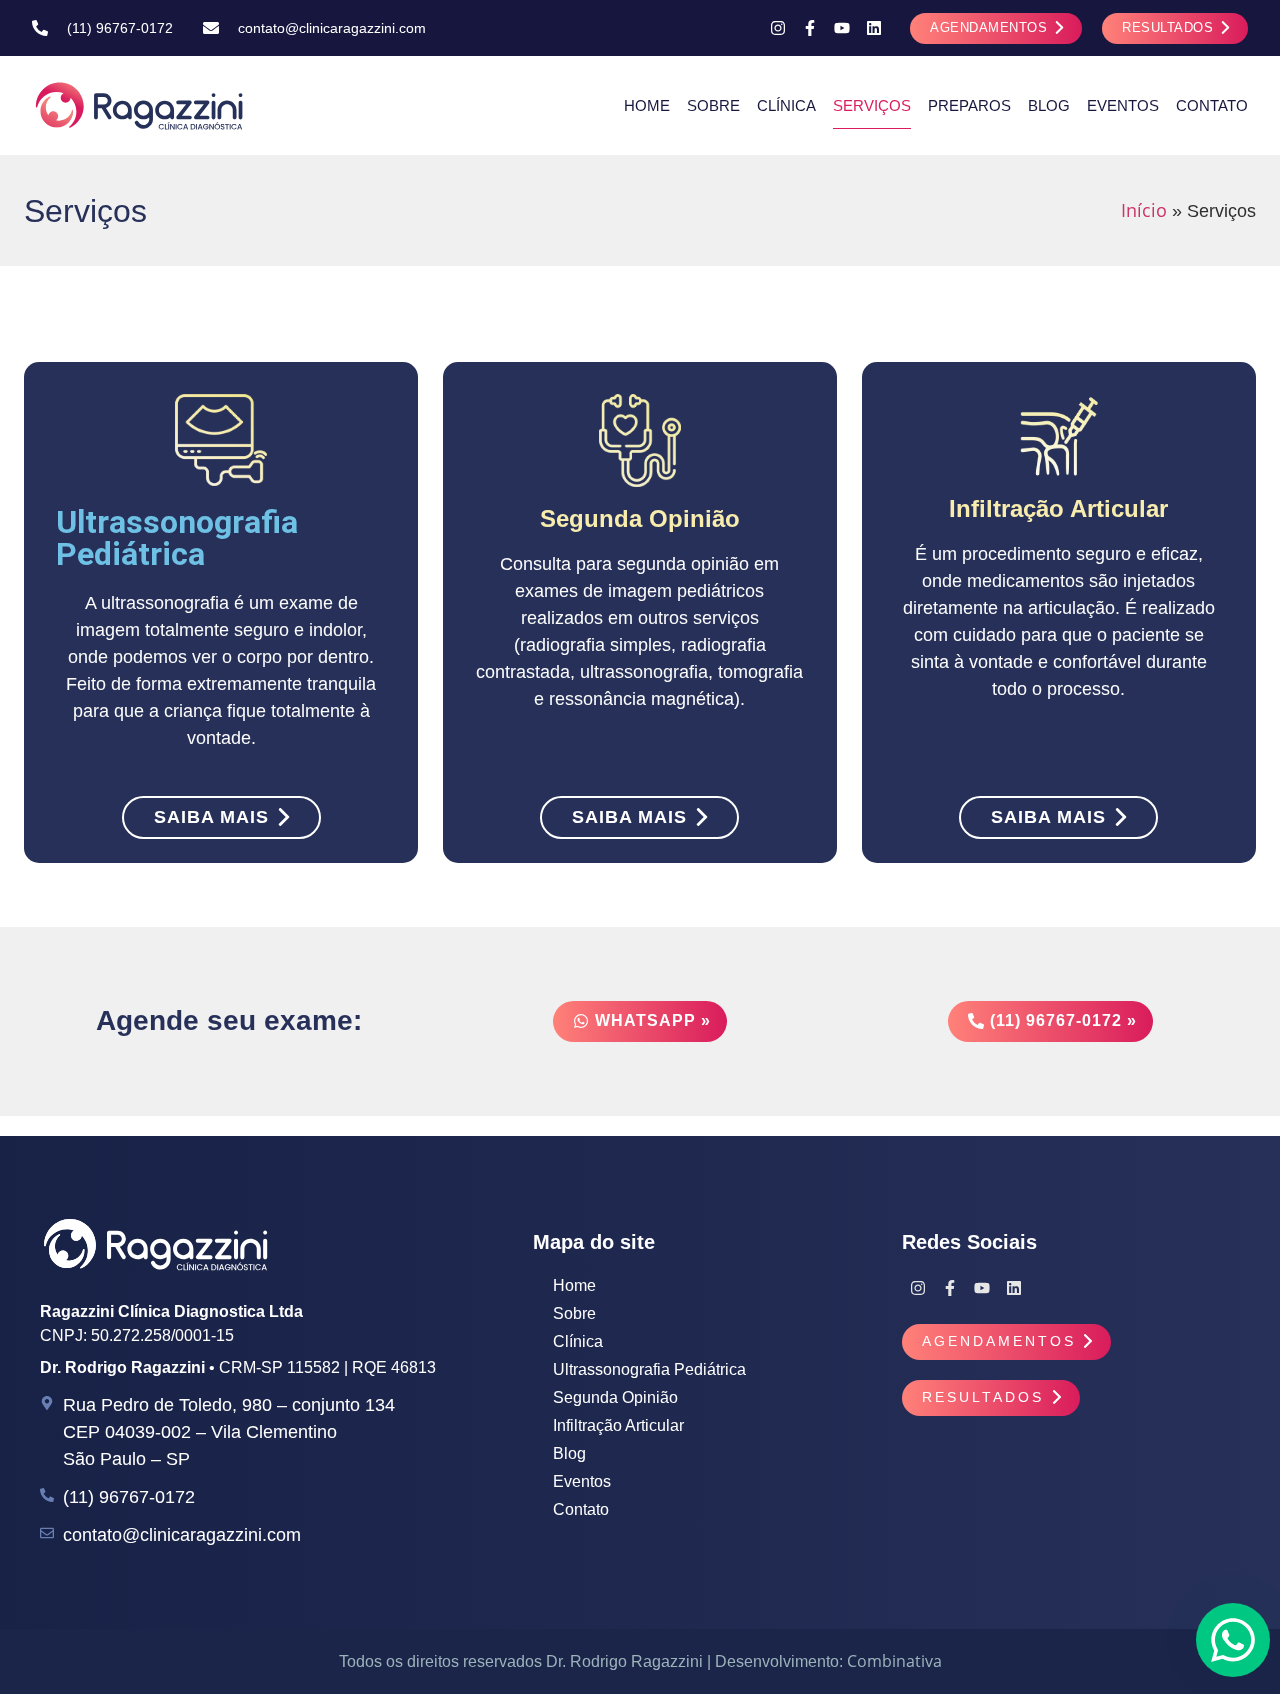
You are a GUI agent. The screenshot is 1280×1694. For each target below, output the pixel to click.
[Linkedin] (874, 28)
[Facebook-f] (810, 28)
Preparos (969, 105)
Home (647, 105)
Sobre (713, 105)
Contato (1212, 105)
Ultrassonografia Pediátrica (649, 1369)
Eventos (1123, 105)
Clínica (786, 105)
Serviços (872, 105)
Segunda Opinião (615, 1397)
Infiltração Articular (618, 1425)
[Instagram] (778, 28)
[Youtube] (842, 28)
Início (1144, 210)
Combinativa (894, 1661)
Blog (1049, 105)
